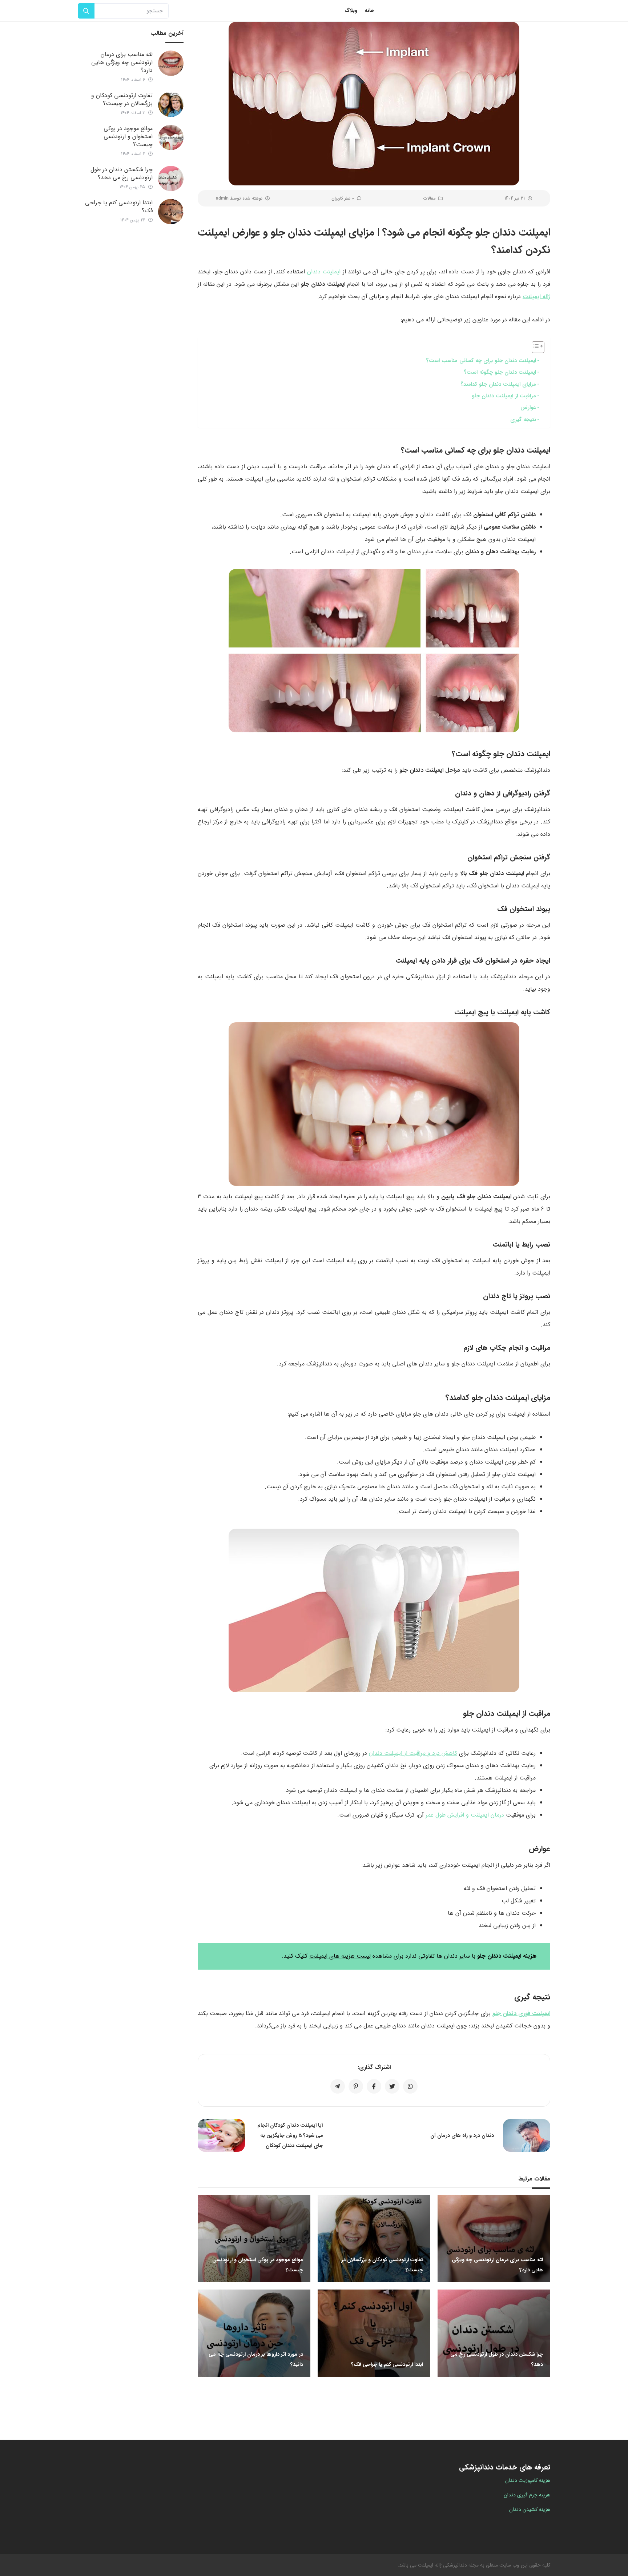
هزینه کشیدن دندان (530, 2509)
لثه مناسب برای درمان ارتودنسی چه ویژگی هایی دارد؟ (122, 62)
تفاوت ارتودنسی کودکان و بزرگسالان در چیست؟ (122, 99)
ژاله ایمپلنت (536, 296)
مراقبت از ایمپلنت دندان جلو (504, 396)
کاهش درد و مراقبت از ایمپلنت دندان (413, 1753)
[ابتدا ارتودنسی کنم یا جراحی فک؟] (171, 212)
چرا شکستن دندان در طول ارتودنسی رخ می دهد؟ (122, 174)
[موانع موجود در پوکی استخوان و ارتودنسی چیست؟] (171, 137)
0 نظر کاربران (343, 198)
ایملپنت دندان (324, 272)
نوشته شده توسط (239, 198)
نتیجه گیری (523, 420)
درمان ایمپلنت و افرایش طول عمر (465, 1815)
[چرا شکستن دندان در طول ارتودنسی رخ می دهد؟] (171, 178)
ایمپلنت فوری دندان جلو (521, 2013)
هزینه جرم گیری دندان (527, 2495)
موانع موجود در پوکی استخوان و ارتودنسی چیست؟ (128, 137)
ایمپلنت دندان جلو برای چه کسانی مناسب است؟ (481, 361)
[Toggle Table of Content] (534, 347)
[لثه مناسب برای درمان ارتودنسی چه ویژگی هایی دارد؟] (171, 63)
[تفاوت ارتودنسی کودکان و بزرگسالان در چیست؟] (171, 104)
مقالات (429, 198)
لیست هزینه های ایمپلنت (340, 1956)
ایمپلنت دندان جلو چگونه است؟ (500, 372)
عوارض (528, 408)
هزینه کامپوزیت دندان (528, 2480)
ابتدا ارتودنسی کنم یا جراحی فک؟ (119, 207)
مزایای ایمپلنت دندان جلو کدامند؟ (498, 384)
